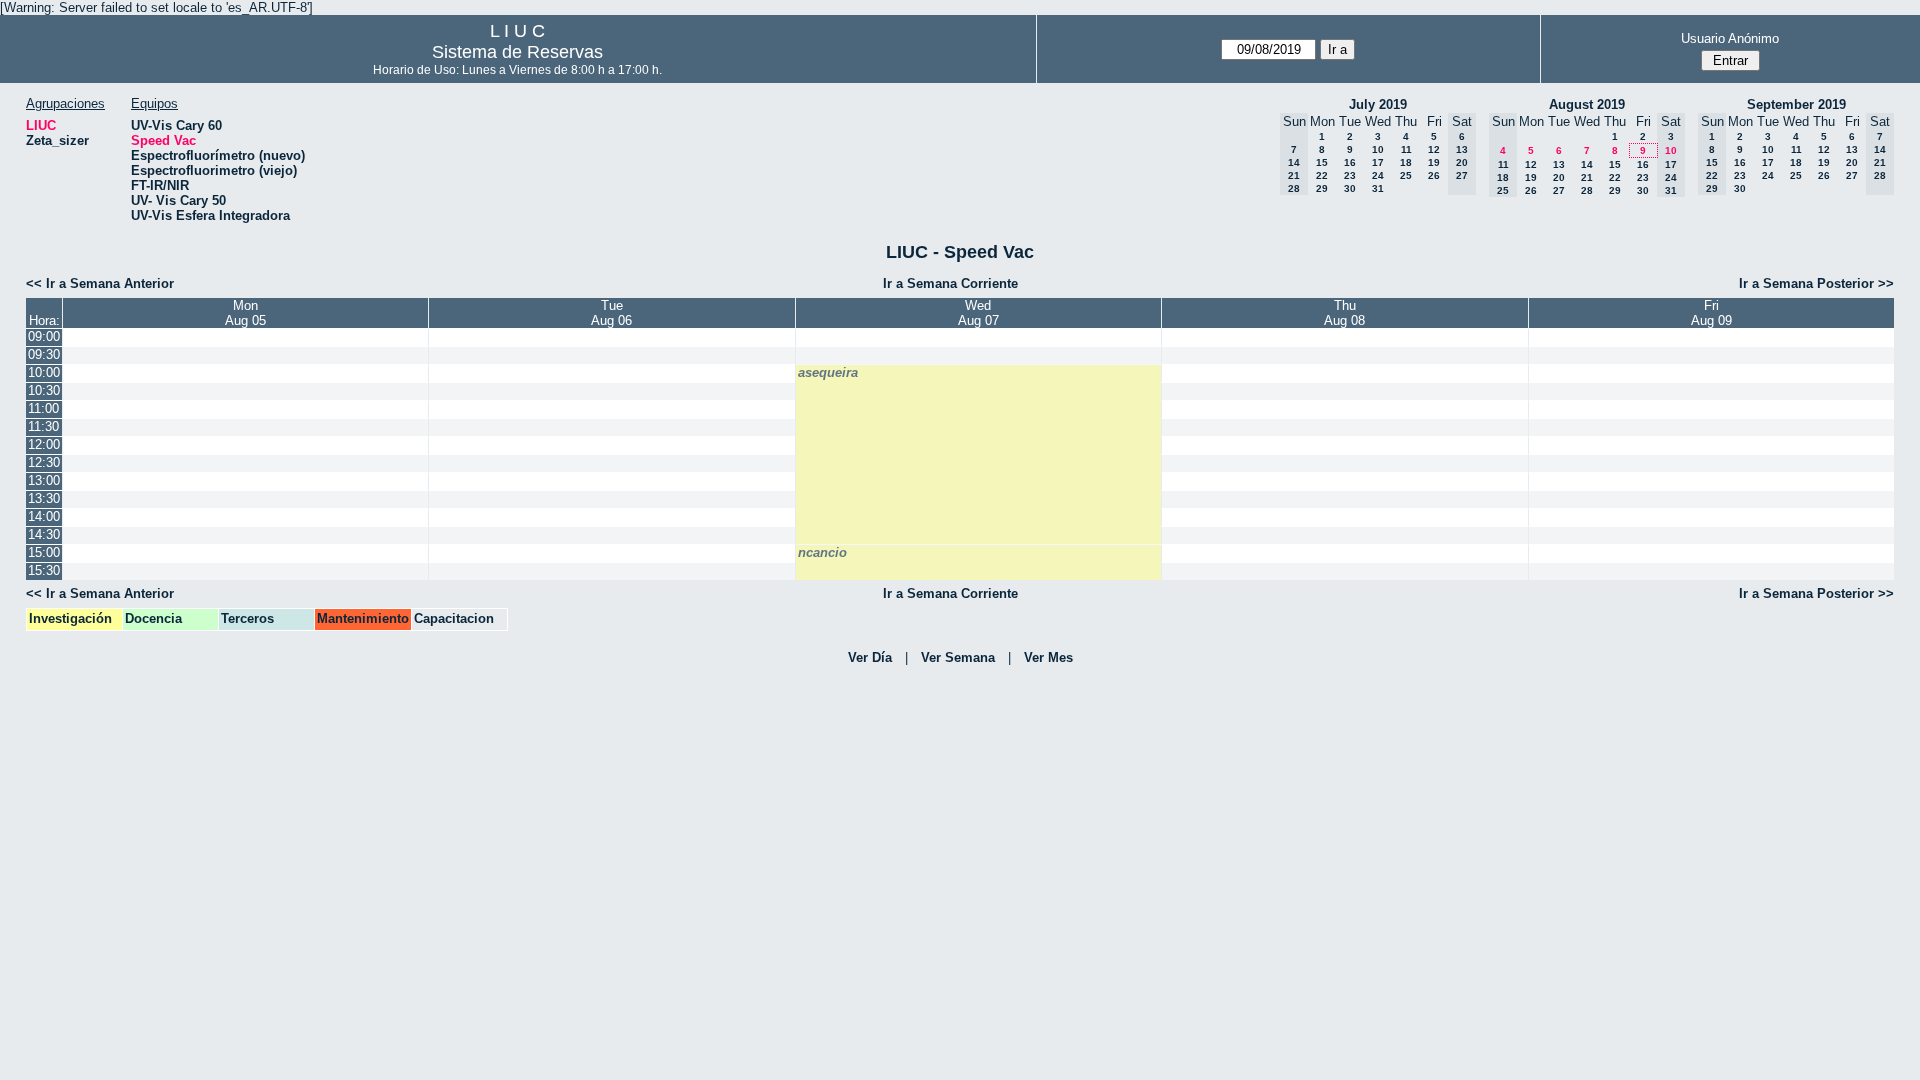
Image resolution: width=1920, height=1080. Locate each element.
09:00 (44, 336)
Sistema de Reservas (517, 52)
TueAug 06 (611, 313)
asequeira (828, 372)
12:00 (44, 444)
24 (1378, 175)
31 (1378, 188)
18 (1406, 162)
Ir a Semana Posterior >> (1816, 283)
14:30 (44, 534)
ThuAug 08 (1344, 313)
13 (1559, 164)
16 (1350, 162)
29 (1322, 188)
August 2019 (1587, 104)
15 (1322, 162)
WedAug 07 (978, 313)
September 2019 (1796, 104)
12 (1434, 149)
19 (1434, 162)
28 (1587, 190)
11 (1406, 149)
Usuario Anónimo (1730, 38)
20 (1559, 177)
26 (1434, 175)
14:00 (44, 516)
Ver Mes (1048, 657)
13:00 (44, 480)
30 (1350, 188)
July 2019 (1378, 104)
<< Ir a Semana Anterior (100, 283)
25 (1406, 175)
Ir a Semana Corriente (950, 283)
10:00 (44, 372)
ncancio (822, 552)
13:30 (44, 498)
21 (1587, 177)
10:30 (44, 390)
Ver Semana (958, 657)
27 (1559, 190)
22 (1322, 175)
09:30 (44, 354)
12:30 (44, 462)
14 (1587, 164)
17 (1378, 162)
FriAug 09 (1711, 313)
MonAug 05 (245, 313)
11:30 (43, 426)
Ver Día (870, 657)
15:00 (44, 552)
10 (1378, 149)
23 (1350, 175)
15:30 (44, 570)
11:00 (43, 408)
